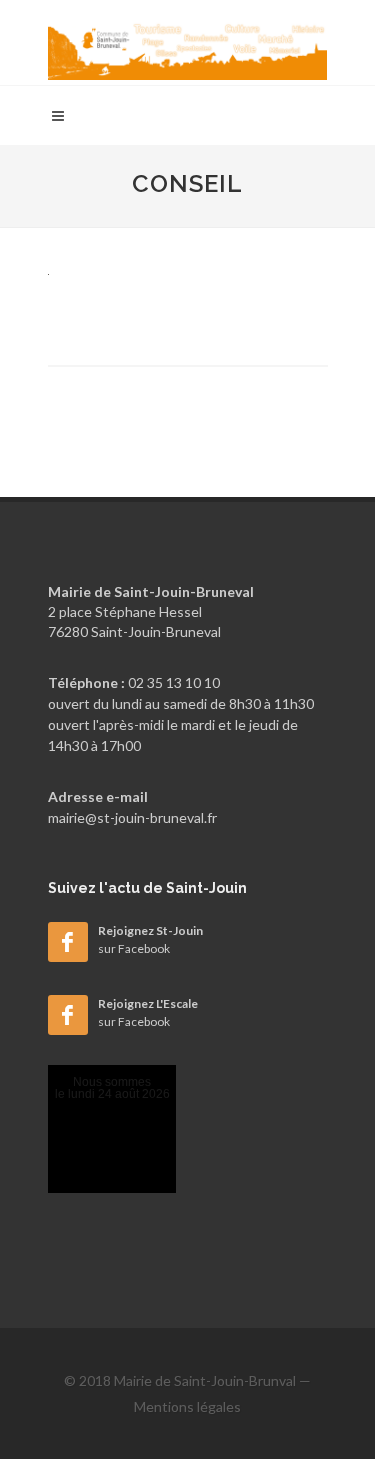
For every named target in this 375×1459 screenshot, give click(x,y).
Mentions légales (187, 1406)
